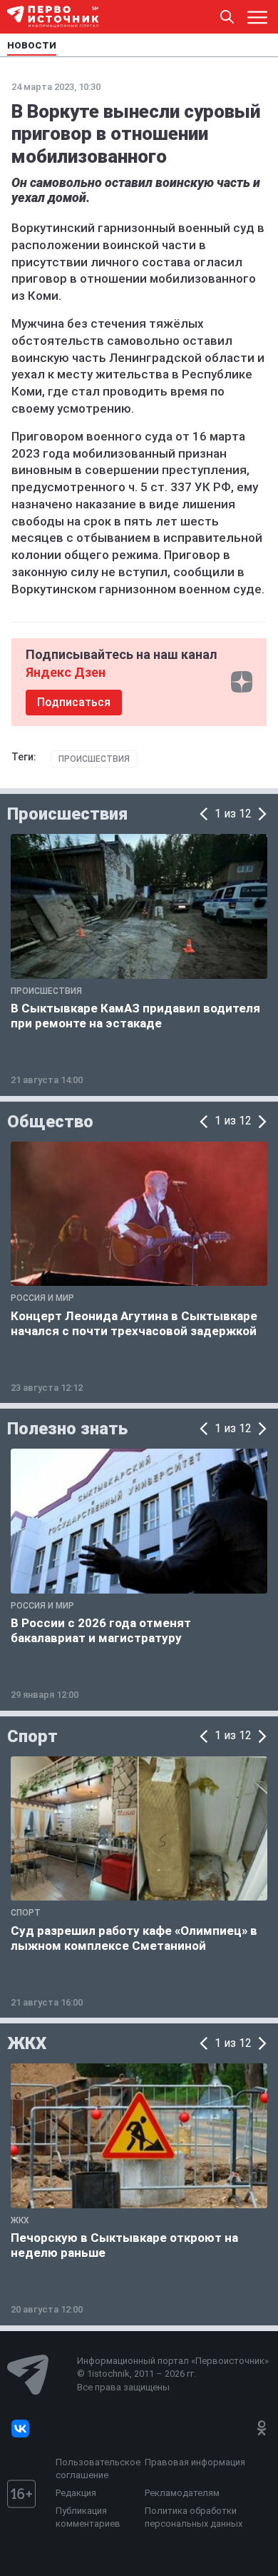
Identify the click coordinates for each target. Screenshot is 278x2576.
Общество (50, 1122)
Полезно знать (67, 1429)
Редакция (76, 2493)
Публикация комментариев (88, 2517)
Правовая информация (195, 2462)
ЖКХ (27, 2043)
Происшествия (94, 759)
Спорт (32, 1736)
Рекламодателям (182, 2493)
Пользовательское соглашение (97, 2469)
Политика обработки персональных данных (194, 2517)
